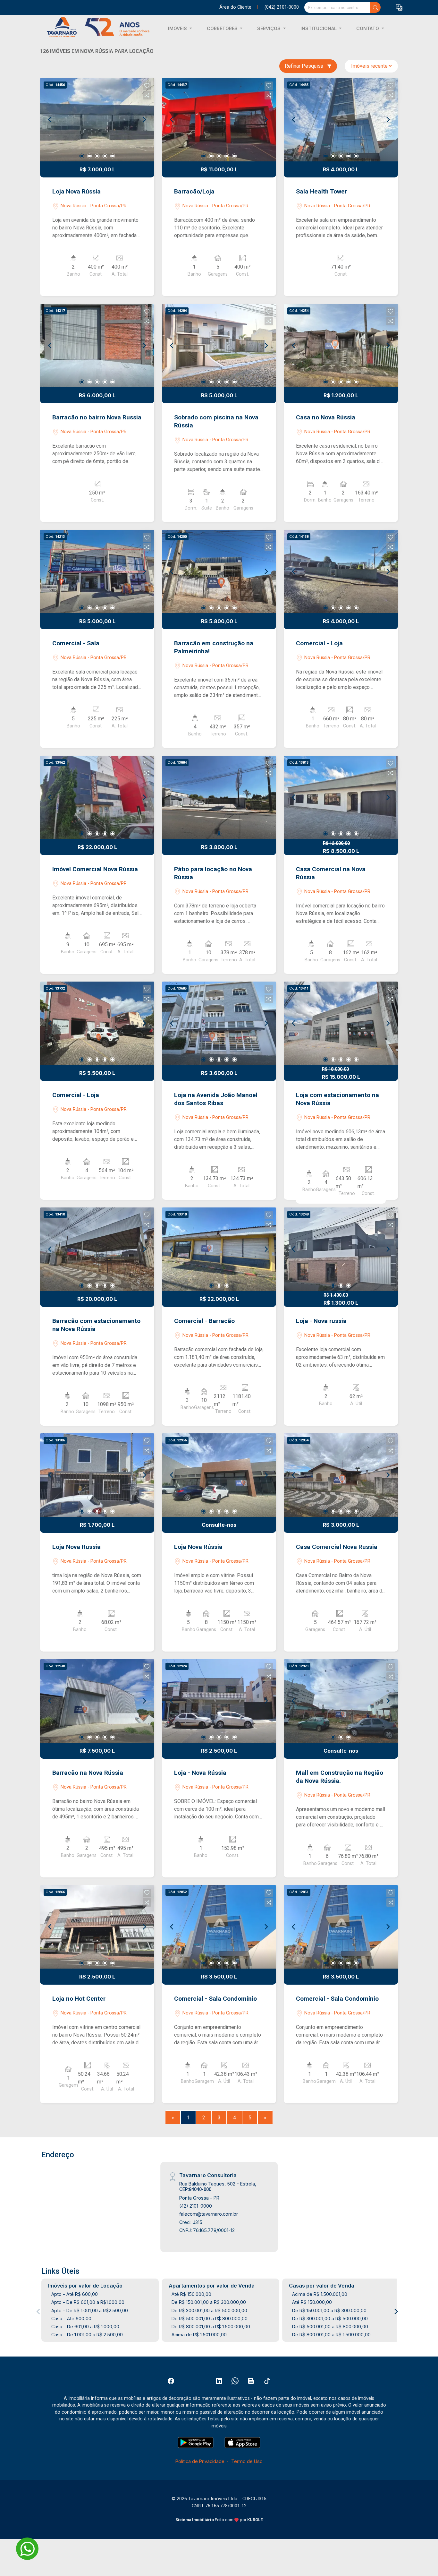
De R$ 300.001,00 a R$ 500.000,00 (209, 2310)
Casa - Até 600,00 (71, 2318)
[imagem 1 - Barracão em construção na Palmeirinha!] (219, 571)
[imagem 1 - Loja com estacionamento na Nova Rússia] (341, 1023)
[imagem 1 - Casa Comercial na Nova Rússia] (341, 797)
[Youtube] (187, 2381)
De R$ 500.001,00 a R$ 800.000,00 (210, 2318)
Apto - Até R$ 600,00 (75, 2294)
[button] (399, 8)
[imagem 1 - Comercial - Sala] (97, 571)
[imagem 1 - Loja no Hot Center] (97, 1927)
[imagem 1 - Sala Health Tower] (341, 120)
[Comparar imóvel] (147, 95)
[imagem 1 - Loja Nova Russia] (97, 1475)
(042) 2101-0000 (282, 7)
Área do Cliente (235, 7)
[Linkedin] (219, 2381)
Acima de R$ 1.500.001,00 (320, 2294)
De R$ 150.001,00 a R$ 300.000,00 (209, 2302)
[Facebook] (171, 2381)
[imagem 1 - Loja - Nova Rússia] (219, 1701)
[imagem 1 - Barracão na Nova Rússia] (97, 1701)
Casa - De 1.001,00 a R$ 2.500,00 (87, 2335)
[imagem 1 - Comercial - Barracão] (219, 1249)
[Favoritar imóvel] (147, 86)
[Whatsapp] (235, 2381)
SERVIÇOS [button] (270, 28)
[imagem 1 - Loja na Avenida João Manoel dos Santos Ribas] (219, 1023)
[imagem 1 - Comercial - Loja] (341, 571)
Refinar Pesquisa (305, 66)
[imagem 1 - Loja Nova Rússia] (97, 120)
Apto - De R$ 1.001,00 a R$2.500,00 (90, 2310)
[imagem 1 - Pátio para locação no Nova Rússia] (219, 797)
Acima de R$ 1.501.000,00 (199, 2335)
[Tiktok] (267, 2381)
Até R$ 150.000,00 (191, 2294)
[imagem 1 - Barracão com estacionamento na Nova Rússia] (97, 1249)
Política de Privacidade (200, 2461)
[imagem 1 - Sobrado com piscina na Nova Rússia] (219, 346)
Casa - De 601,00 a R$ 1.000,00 (85, 2327)
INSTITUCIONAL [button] (319, 28)
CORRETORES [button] (223, 28)
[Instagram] (203, 2381)
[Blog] (251, 2381)
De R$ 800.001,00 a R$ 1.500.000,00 (211, 2327)
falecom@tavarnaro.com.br (209, 2214)
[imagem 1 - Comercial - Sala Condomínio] (219, 1927)
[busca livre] (375, 7)
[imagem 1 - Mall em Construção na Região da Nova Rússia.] (341, 1701)
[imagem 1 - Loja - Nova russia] (341, 1249)
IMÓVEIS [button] (178, 28)
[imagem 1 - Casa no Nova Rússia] (341, 346)
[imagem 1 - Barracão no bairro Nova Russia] (97, 346)
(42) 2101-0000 (196, 2206)
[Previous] (50, 120)
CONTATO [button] (368, 28)
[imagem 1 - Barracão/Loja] (219, 120)
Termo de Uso (247, 2461)
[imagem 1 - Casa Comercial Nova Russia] (341, 1475)
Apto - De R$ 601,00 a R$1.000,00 (88, 2302)
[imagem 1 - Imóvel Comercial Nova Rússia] (97, 797)
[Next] (144, 120)
